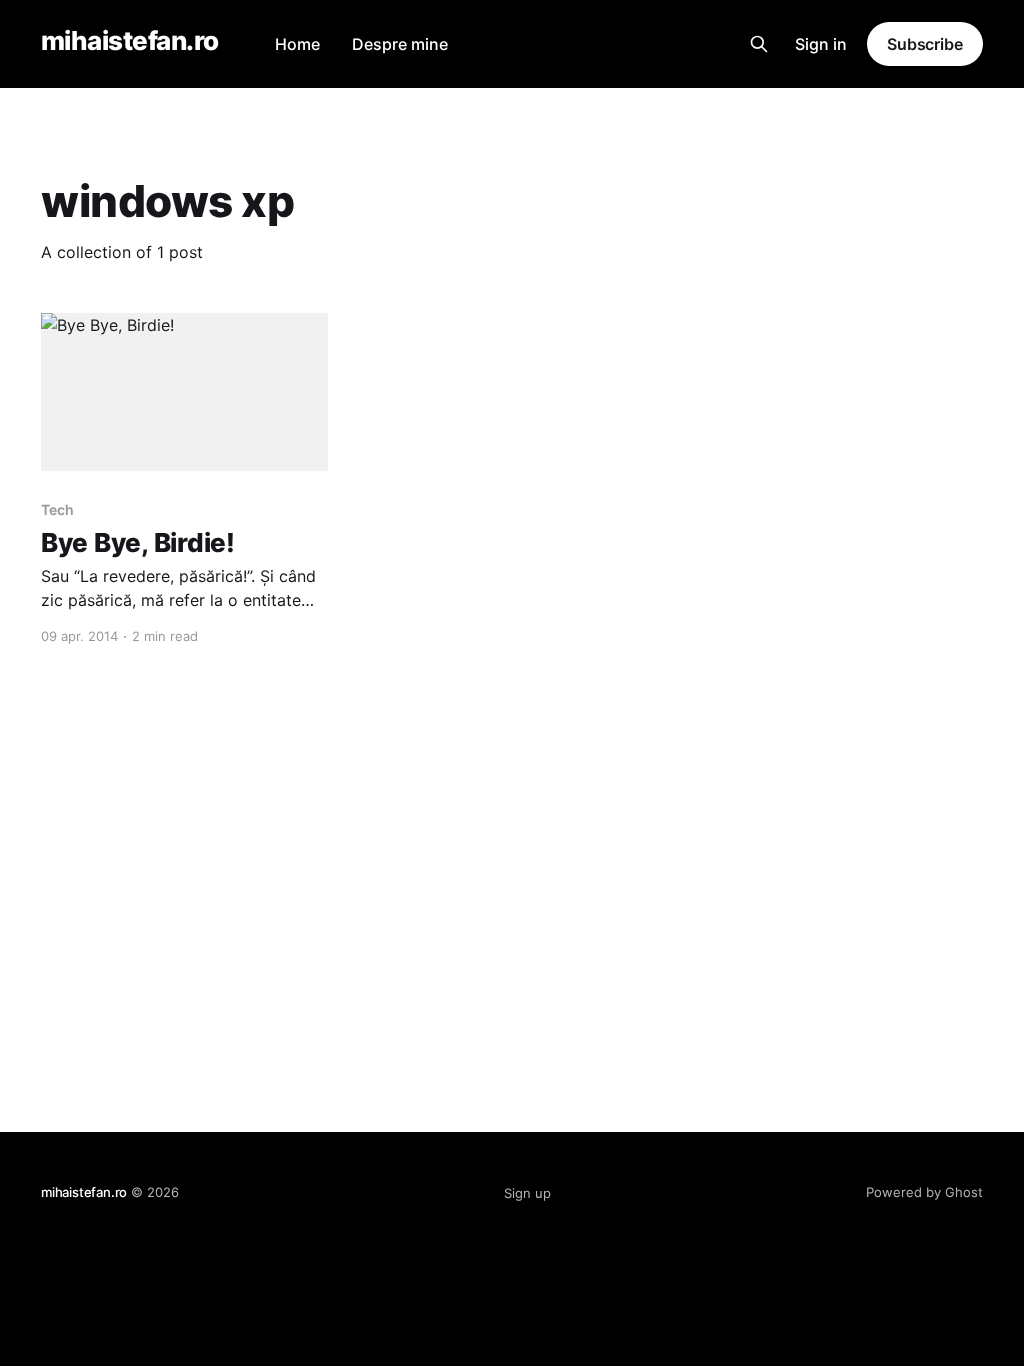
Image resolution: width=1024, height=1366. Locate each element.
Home (297, 44)
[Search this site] (759, 44)
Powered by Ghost (924, 1192)
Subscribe (925, 44)
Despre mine (400, 44)
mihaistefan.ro (130, 41)
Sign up (527, 1193)
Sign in (821, 44)
